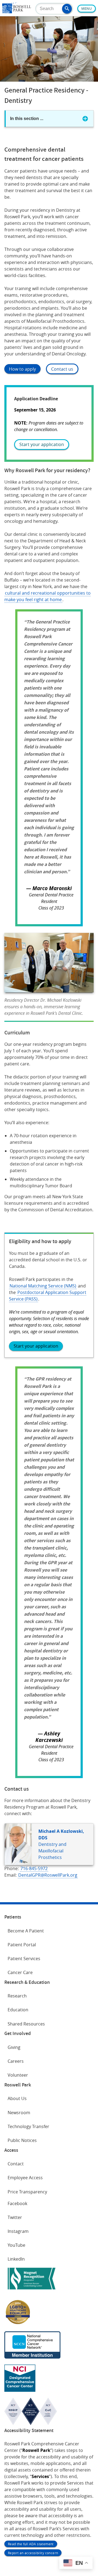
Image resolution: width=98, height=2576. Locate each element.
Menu (87, 9)
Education (18, 2010)
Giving (14, 2047)
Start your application (42, 444)
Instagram (18, 2231)
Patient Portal (22, 1945)
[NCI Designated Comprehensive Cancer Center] (20, 2390)
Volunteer (18, 2075)
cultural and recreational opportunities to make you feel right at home (48, 596)
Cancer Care (20, 1972)
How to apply (22, 369)
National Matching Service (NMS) (43, 1286)
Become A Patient (26, 1931)
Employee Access (25, 2178)
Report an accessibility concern (33, 2553)
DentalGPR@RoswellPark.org (48, 1875)
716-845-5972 (34, 1868)
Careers (16, 2061)
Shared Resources (26, 2024)
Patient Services (24, 1959)
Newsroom (19, 2113)
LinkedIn (16, 2259)
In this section (27, 119)
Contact (16, 2164)
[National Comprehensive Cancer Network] (32, 2357)
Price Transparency (27, 2192)
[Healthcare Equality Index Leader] (18, 2324)
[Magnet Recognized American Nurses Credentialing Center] (32, 2291)
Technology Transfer (28, 2126)
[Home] (17, 12)
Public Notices (22, 2140)
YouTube (16, 2245)
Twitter (15, 2217)
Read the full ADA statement (31, 2544)
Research (17, 1996)
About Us (17, 2098)
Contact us (62, 369)
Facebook (17, 2203)
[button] (67, 9)
